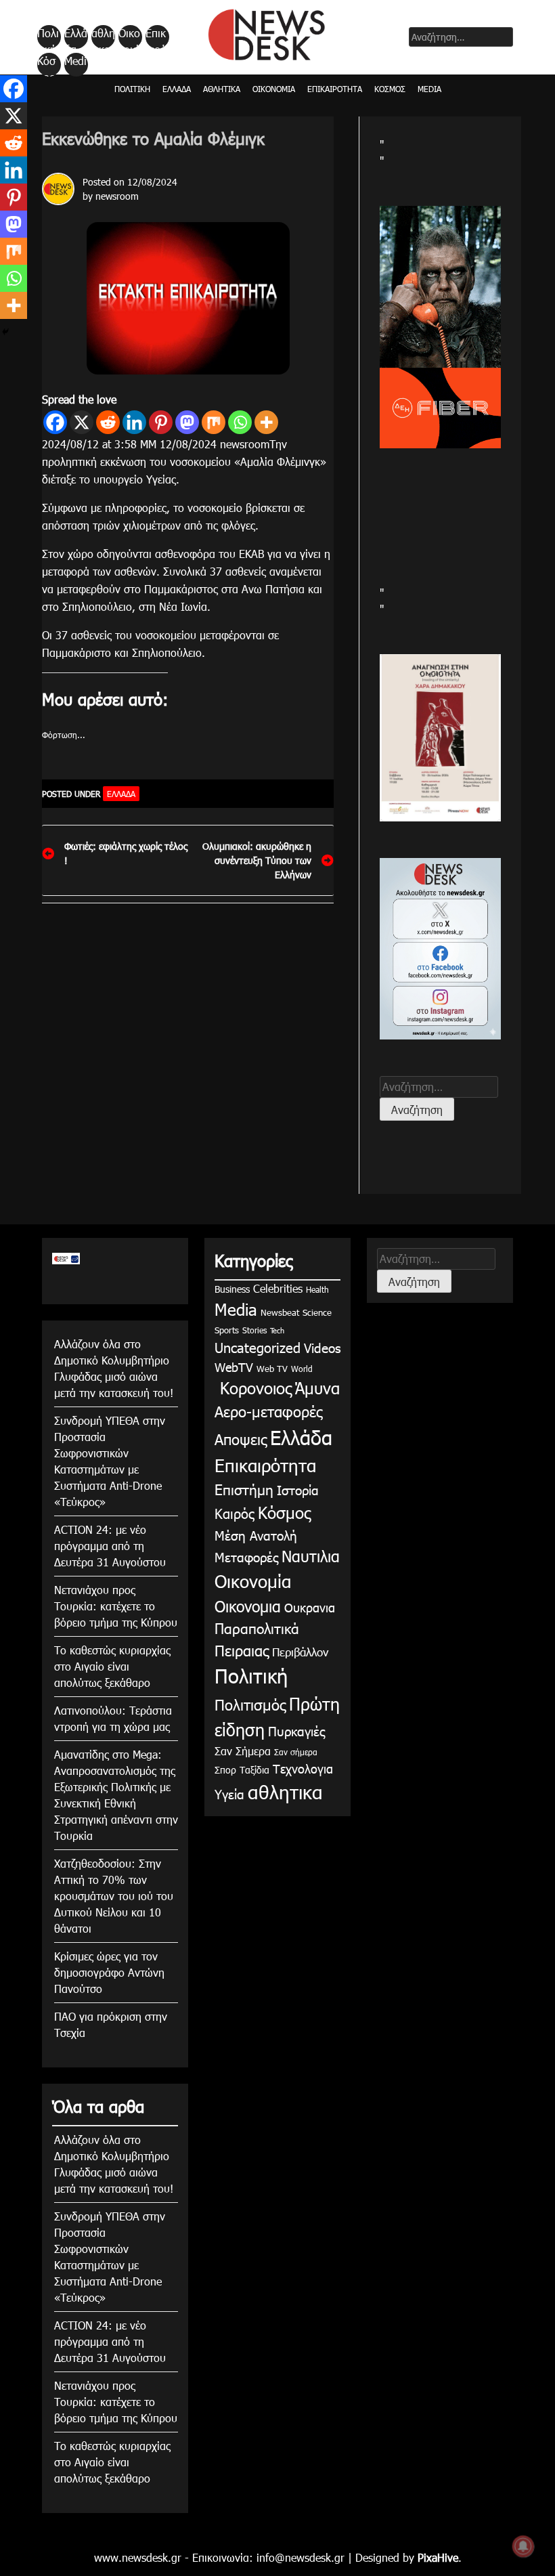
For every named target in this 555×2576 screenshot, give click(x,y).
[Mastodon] (187, 422)
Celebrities (278, 1288)
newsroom (117, 196)
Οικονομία (129, 37)
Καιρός (235, 1513)
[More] (266, 422)
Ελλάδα (76, 37)
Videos (322, 1347)
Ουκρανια (310, 1607)
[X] (82, 422)
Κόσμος (46, 65)
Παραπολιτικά (257, 1628)
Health (317, 1289)
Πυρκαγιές (296, 1731)
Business (232, 1289)
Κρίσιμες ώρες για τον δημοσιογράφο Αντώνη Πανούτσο (109, 1972)
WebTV (234, 1367)
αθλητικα (103, 37)
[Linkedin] (134, 422)
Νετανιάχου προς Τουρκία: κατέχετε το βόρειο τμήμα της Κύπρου (116, 1606)
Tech (277, 1330)
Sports (227, 1330)
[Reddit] (108, 422)
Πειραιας (242, 1650)
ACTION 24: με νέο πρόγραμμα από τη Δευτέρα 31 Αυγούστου (110, 1546)
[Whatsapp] (240, 422)
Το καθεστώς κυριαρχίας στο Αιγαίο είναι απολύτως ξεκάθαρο (112, 1666)
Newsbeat (280, 1312)
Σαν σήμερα (296, 1752)
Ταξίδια (254, 1770)
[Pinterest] (161, 422)
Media (75, 65)
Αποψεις (241, 1439)
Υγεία (229, 1794)
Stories (254, 1330)
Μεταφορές (246, 1557)
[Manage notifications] (523, 2546)
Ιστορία (298, 1489)
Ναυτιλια (311, 1556)
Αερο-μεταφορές (268, 1411)
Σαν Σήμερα (243, 1751)
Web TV (272, 1369)
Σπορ (225, 1770)
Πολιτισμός (250, 1704)
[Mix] (214, 422)
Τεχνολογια (303, 1768)
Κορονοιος (253, 1388)
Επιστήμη (244, 1489)
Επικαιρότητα (156, 37)
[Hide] (5, 332)
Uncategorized (258, 1347)
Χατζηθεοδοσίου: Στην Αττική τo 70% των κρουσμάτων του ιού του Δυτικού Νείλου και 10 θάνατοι (114, 1896)
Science (317, 1312)
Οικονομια (248, 1606)
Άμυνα (317, 1388)
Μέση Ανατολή (256, 1535)
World (302, 1369)
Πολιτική (48, 37)
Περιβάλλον (300, 1652)
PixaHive (438, 2557)
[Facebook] (55, 422)
